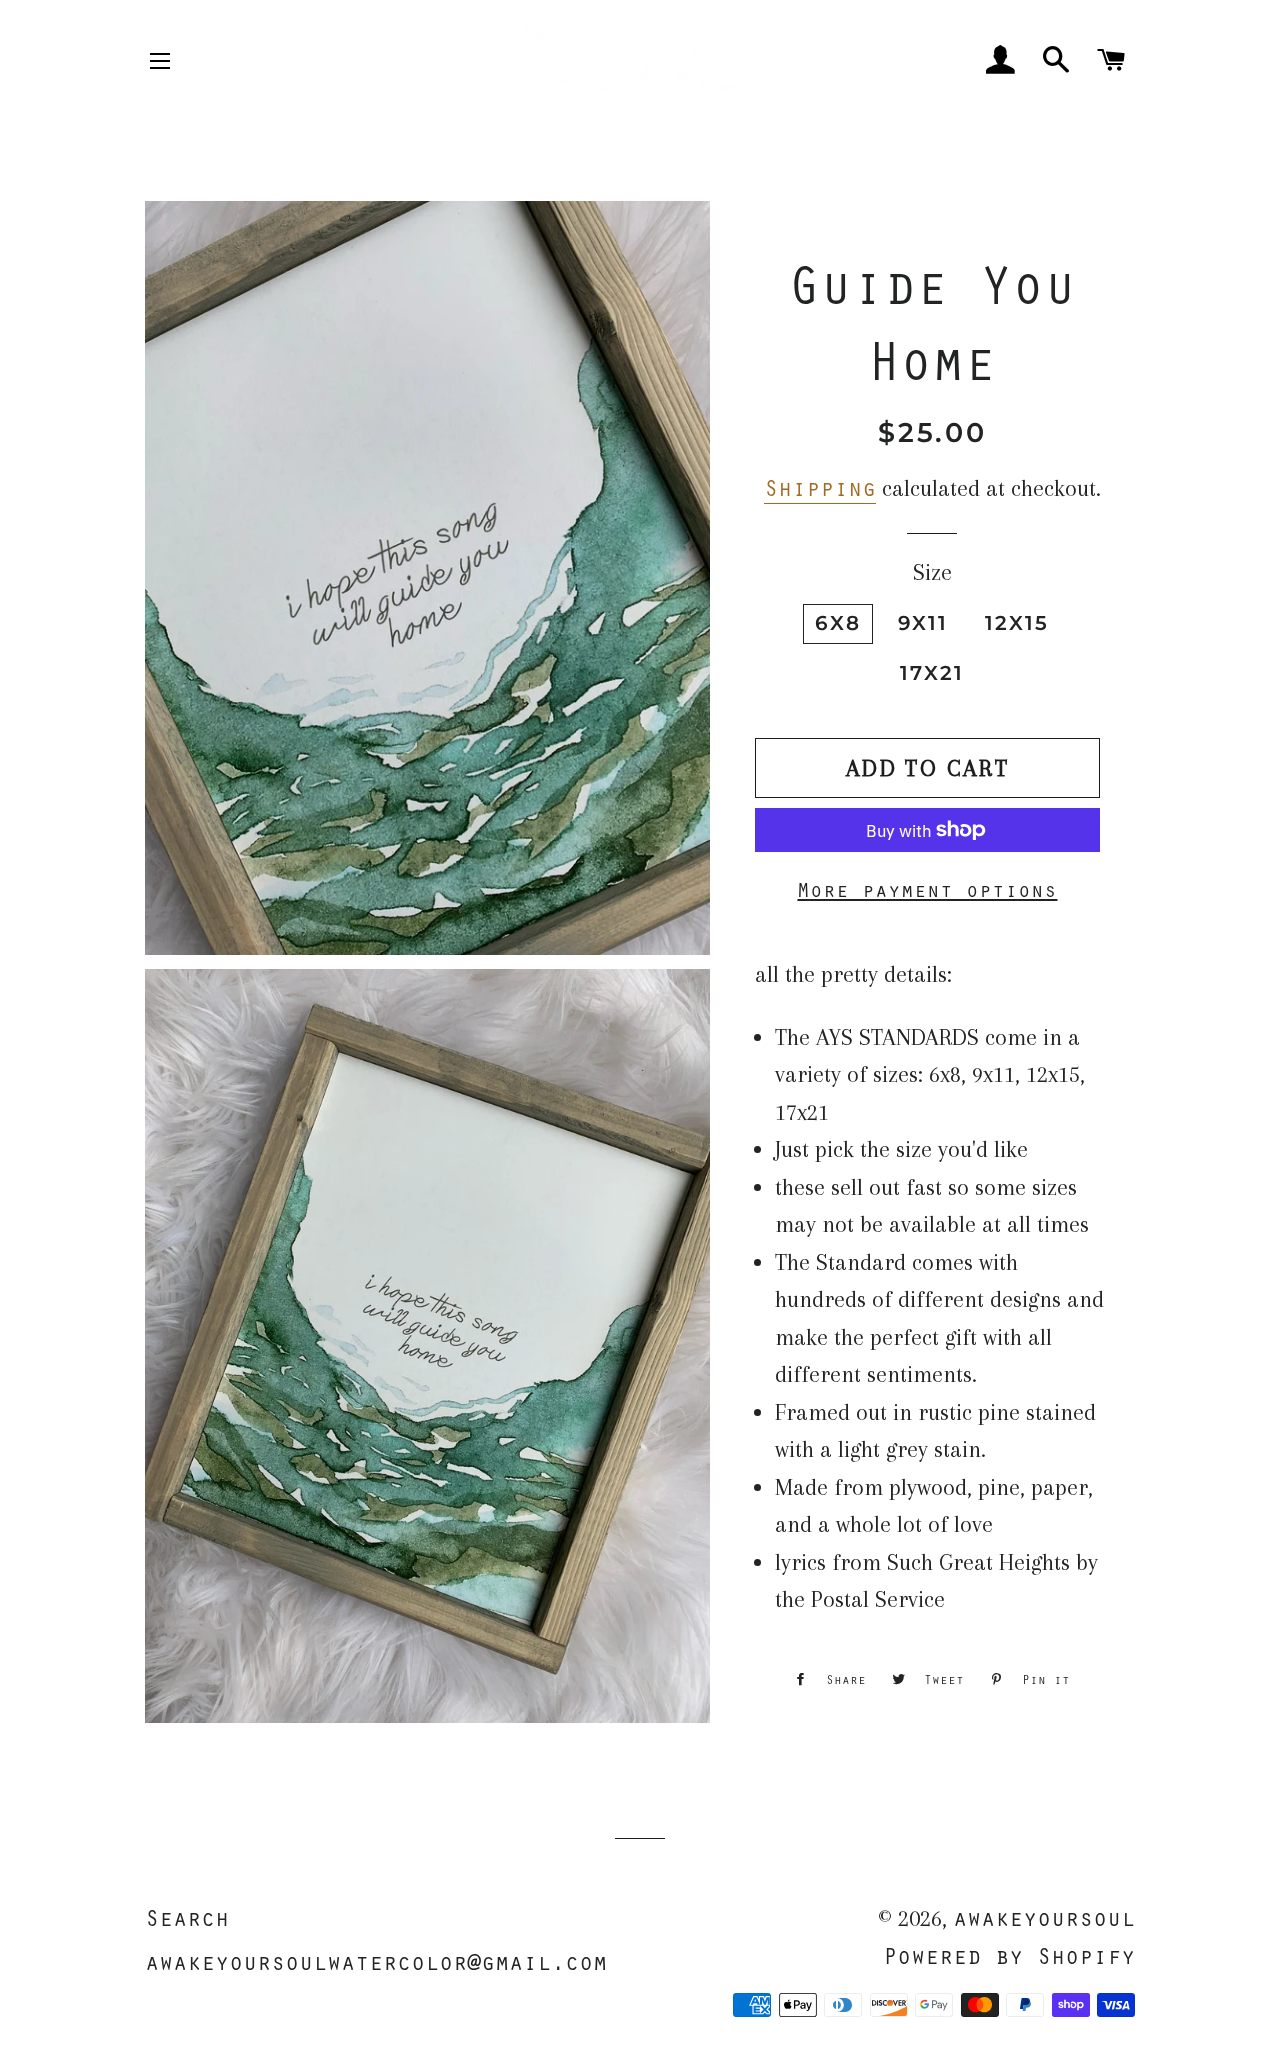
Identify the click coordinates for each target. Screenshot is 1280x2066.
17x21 (932, 673)
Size (932, 572)
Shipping (820, 487)
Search (187, 1917)
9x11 (923, 623)
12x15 (1017, 623)
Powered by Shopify (1009, 1955)
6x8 (838, 623)
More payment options (927, 889)
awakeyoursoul (1044, 1917)
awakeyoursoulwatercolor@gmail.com (376, 1961)
